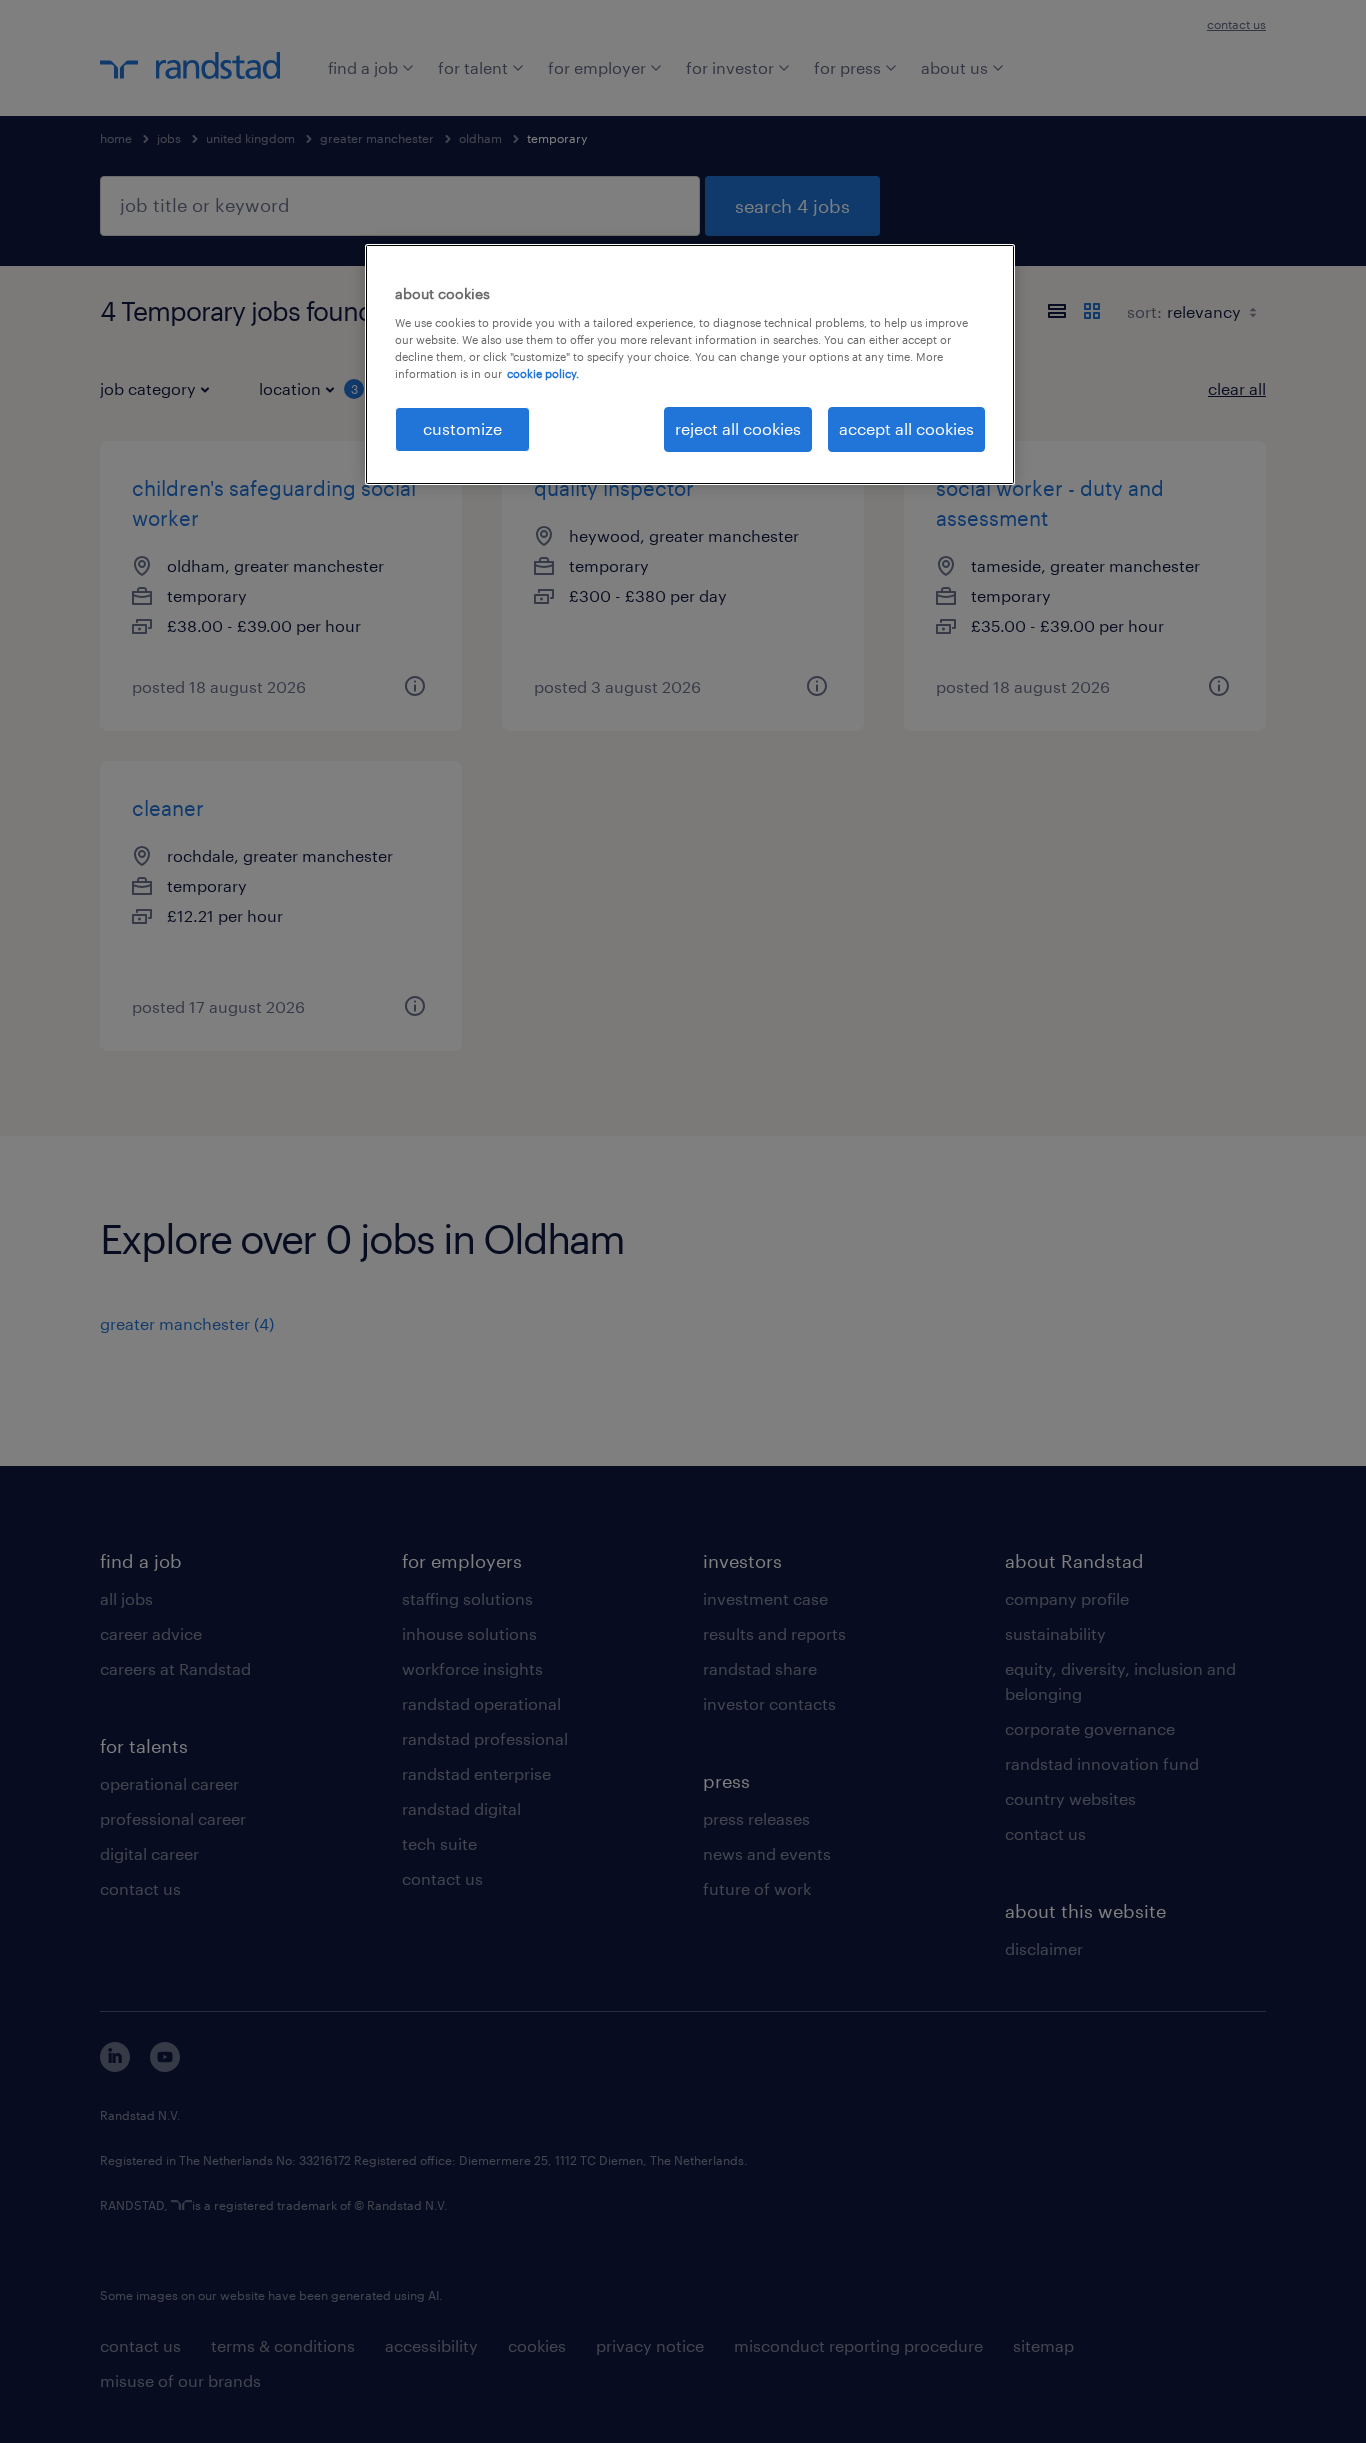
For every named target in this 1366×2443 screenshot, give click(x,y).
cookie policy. (543, 373)
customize (462, 428)
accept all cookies (906, 428)
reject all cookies (738, 428)
